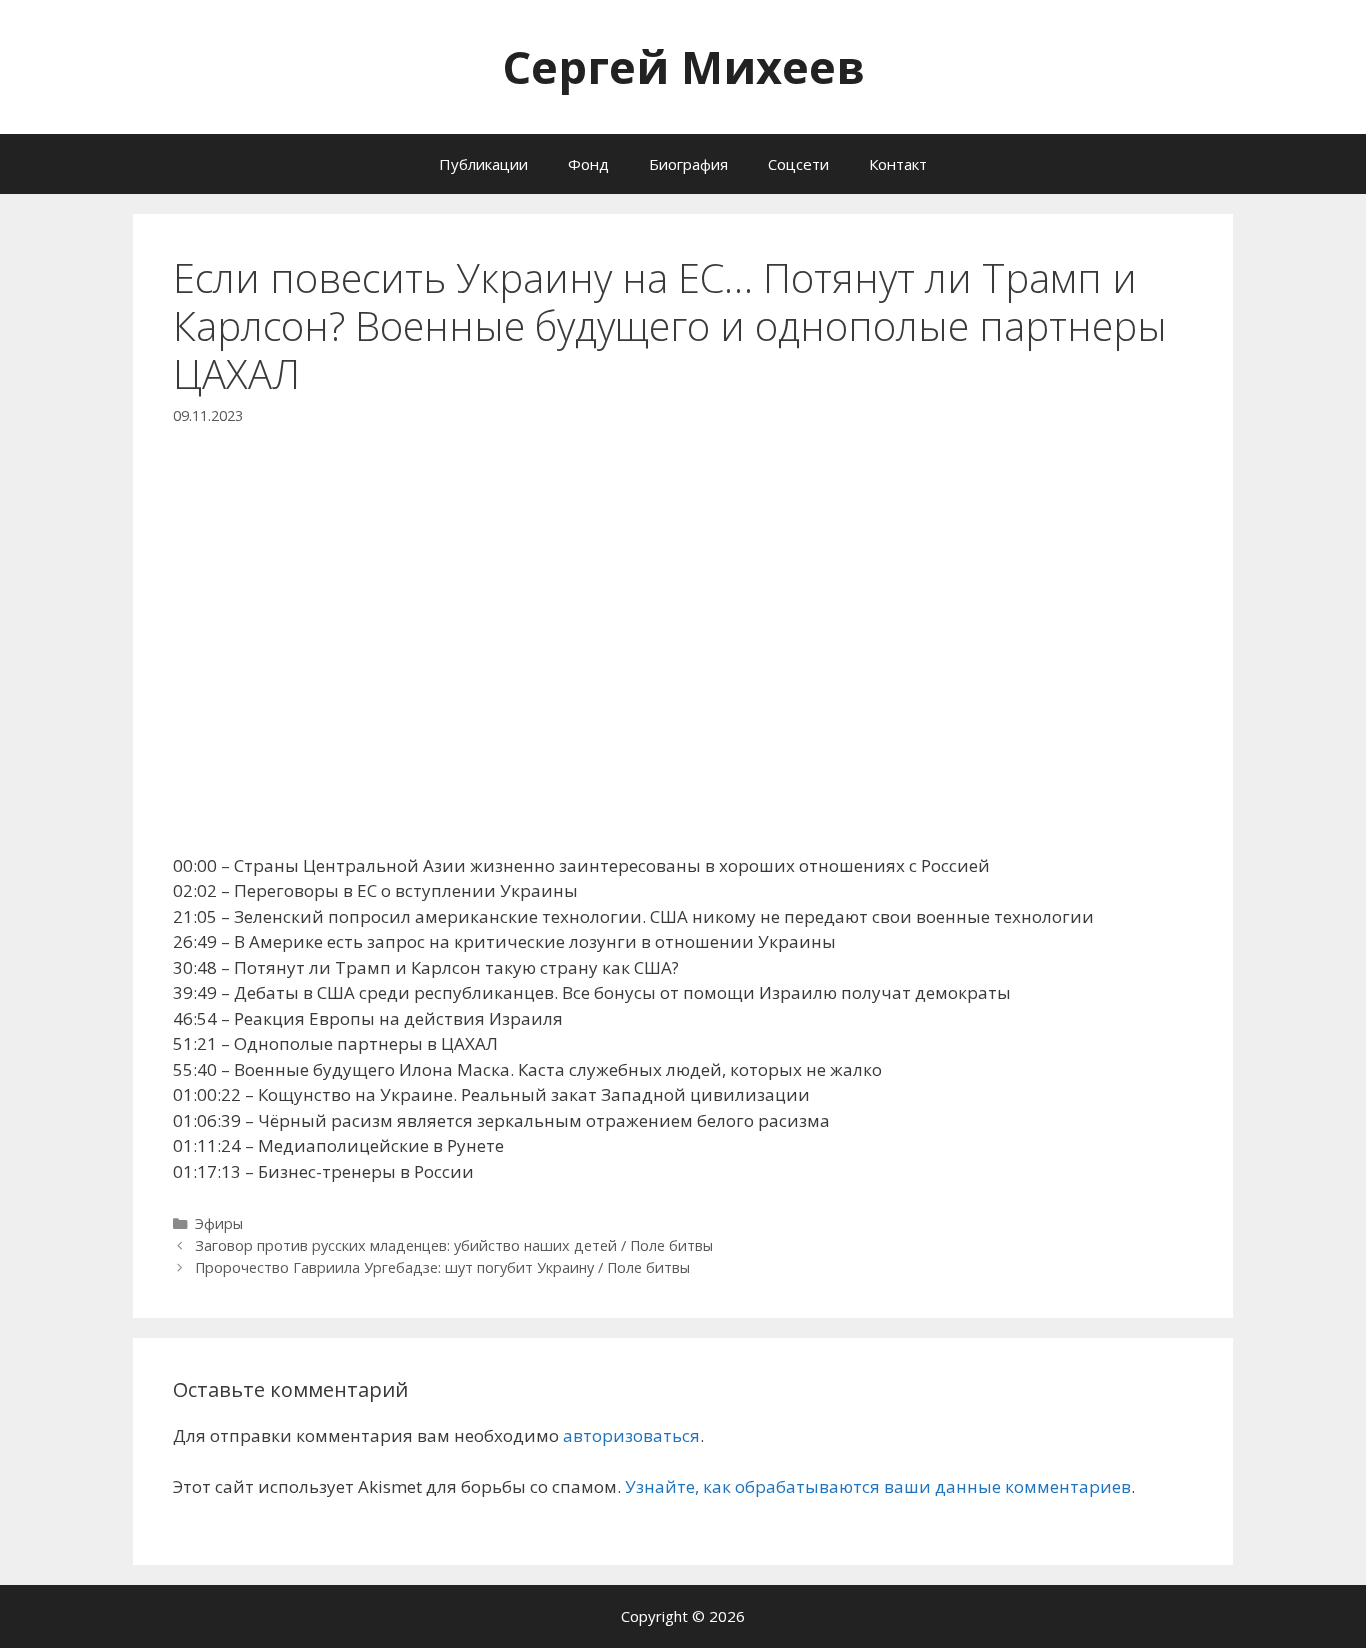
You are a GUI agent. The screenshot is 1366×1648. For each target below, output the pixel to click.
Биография (688, 164)
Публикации (483, 164)
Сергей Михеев (683, 66)
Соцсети (798, 164)
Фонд (588, 164)
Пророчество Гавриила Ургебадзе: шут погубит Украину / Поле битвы (442, 1267)
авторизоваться (631, 1435)
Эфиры (219, 1223)
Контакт (898, 164)
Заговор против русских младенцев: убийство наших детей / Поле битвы (454, 1245)
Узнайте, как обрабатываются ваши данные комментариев (878, 1486)
